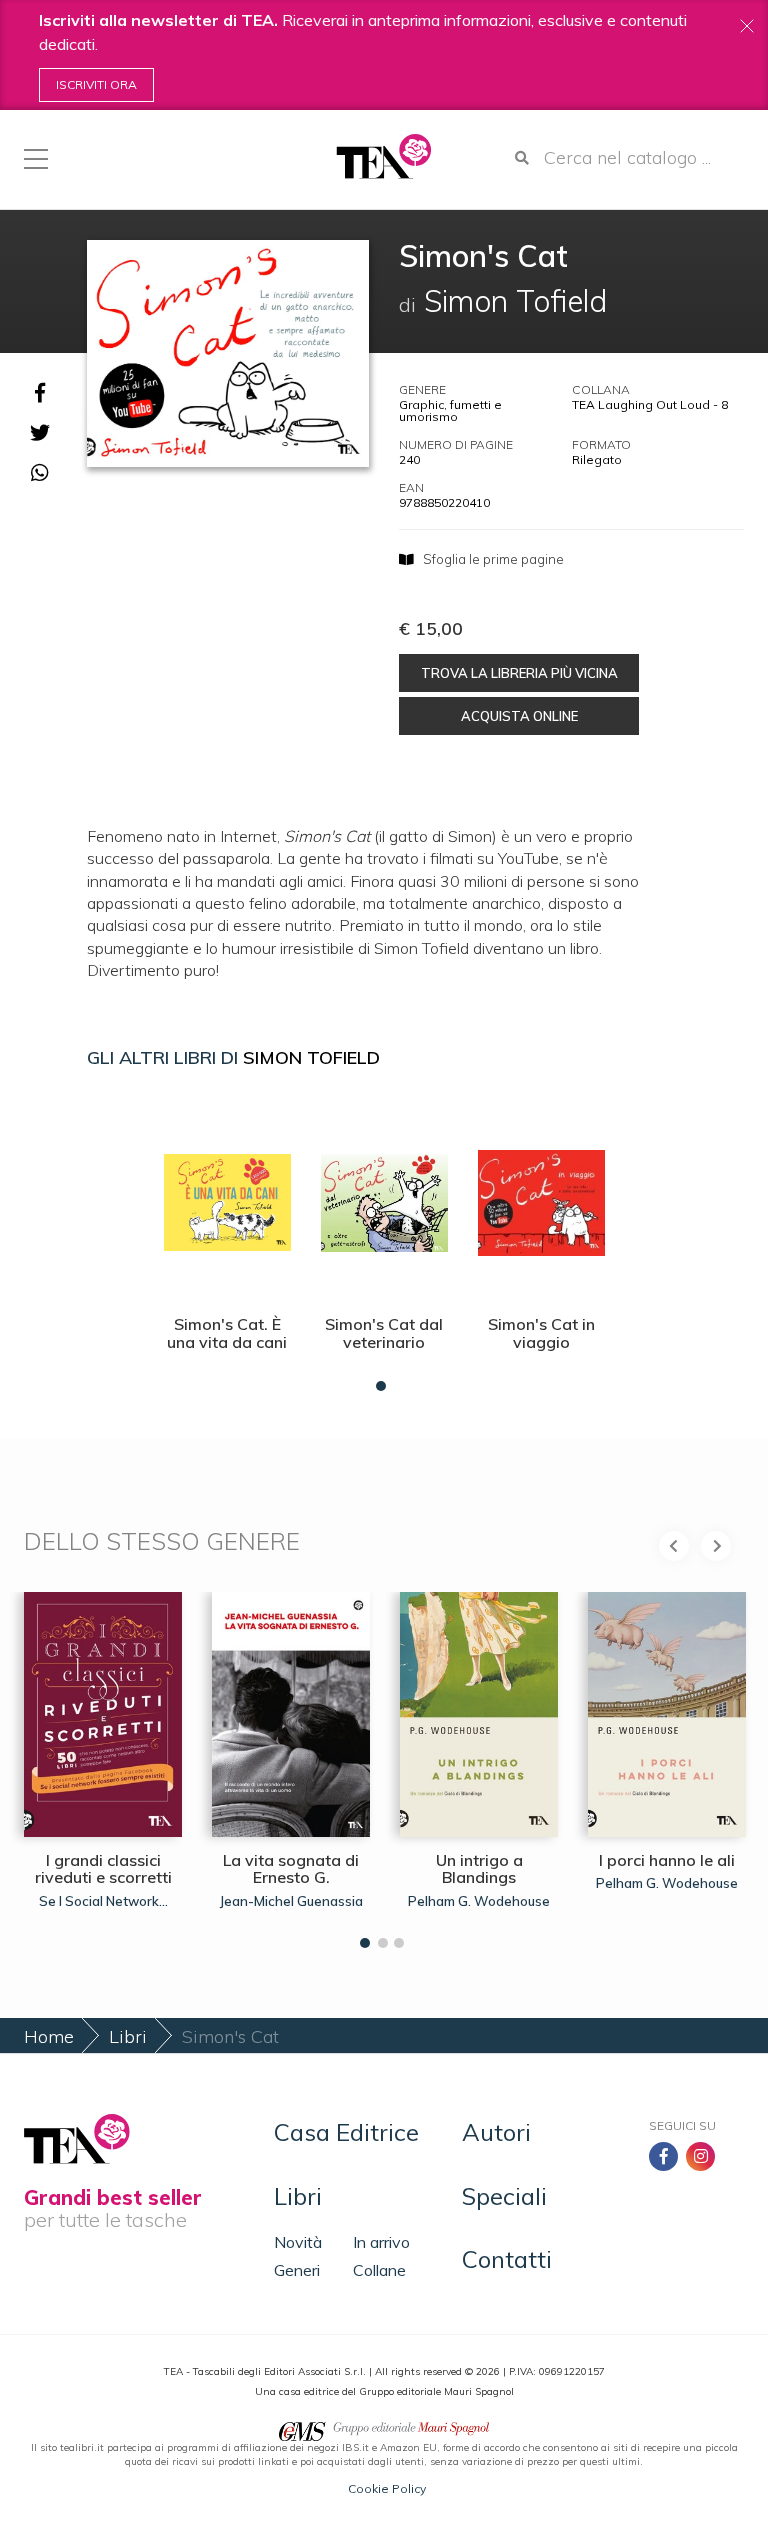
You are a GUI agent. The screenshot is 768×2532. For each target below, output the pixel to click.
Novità (298, 2242)
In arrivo (381, 2242)
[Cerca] (522, 158)
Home (49, 2036)
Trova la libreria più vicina (519, 673)
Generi (297, 2270)
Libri (128, 2036)
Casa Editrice (346, 2132)
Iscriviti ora (96, 84)
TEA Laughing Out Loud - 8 (650, 404)
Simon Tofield (311, 1057)
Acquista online (519, 716)
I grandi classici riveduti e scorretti (103, 1869)
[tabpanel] (227, 1242)
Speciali (504, 2196)
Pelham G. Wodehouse (479, 1901)
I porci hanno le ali (667, 1860)
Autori (496, 2132)
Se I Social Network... (103, 1901)
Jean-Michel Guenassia (291, 1901)
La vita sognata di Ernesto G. (291, 1869)
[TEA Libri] (383, 156)
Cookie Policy (387, 2488)
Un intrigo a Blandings (479, 1869)
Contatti (507, 2259)
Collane (379, 2270)
